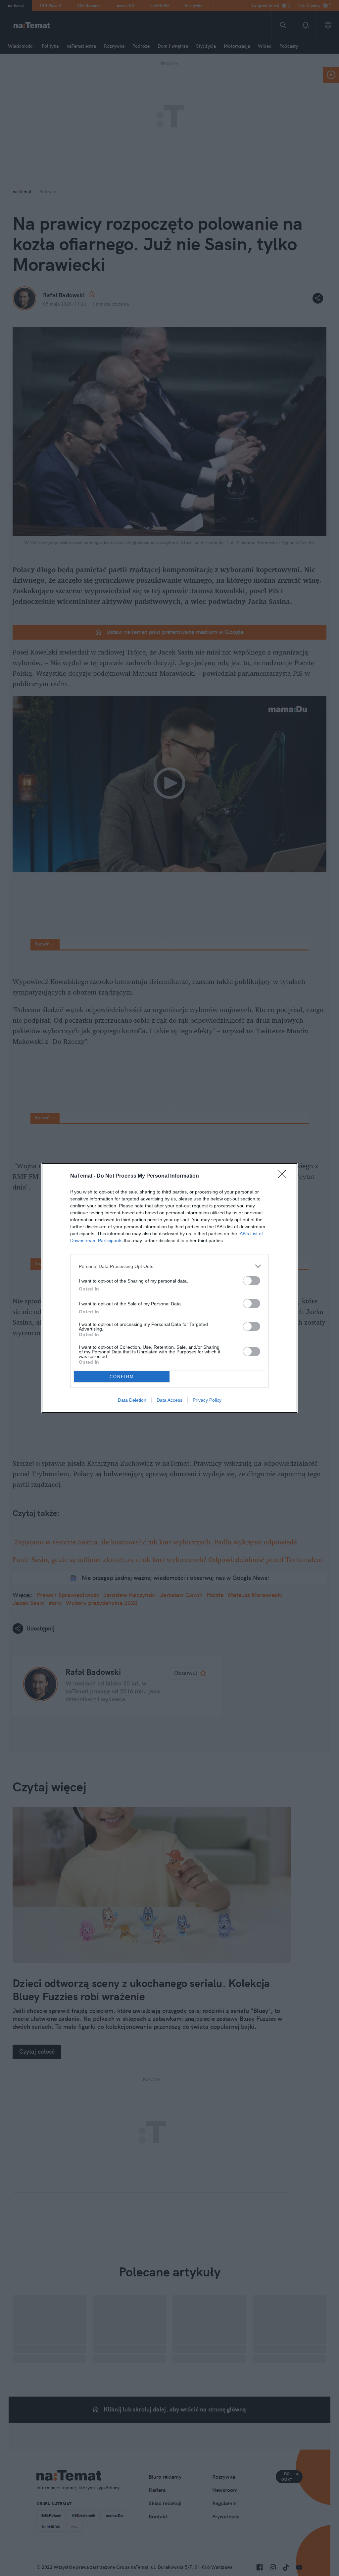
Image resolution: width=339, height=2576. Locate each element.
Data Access (169, 1400)
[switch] (252, 1281)
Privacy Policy (207, 1400)
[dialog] (169, 1288)
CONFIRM (122, 1377)
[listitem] (169, 1266)
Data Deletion (132, 1400)
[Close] (284, 1176)
